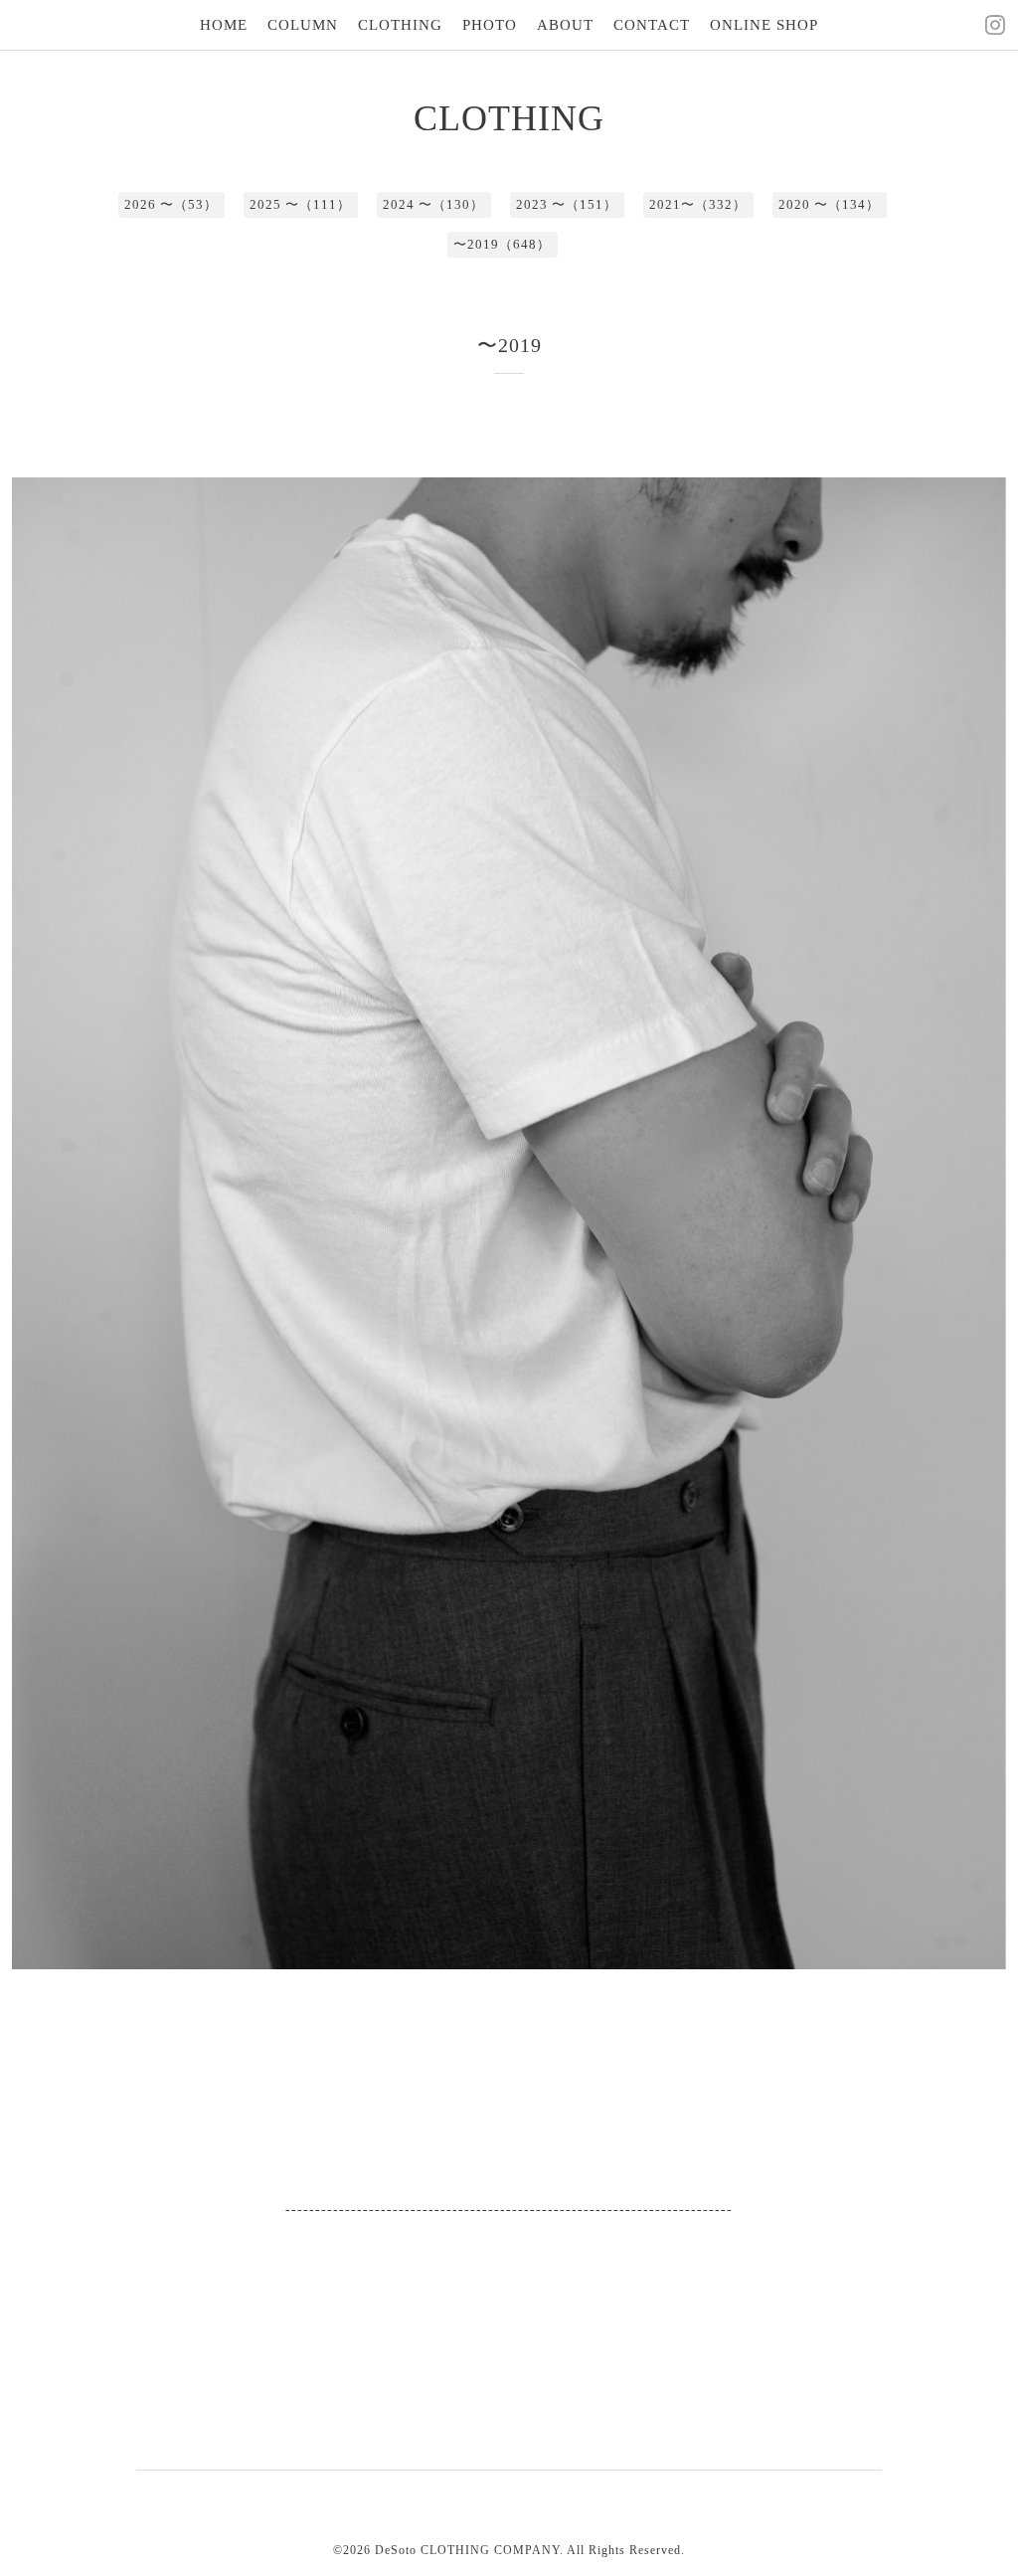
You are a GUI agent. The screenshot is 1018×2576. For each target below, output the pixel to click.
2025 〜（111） (300, 204)
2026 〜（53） (171, 204)
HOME (224, 25)
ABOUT (565, 25)
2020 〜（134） (829, 204)
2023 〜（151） (567, 204)
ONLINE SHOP (764, 25)
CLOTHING (400, 25)
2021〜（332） (698, 204)
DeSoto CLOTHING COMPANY (467, 2550)
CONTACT (652, 25)
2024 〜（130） (433, 204)
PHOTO (490, 25)
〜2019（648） (502, 244)
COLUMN (303, 25)
